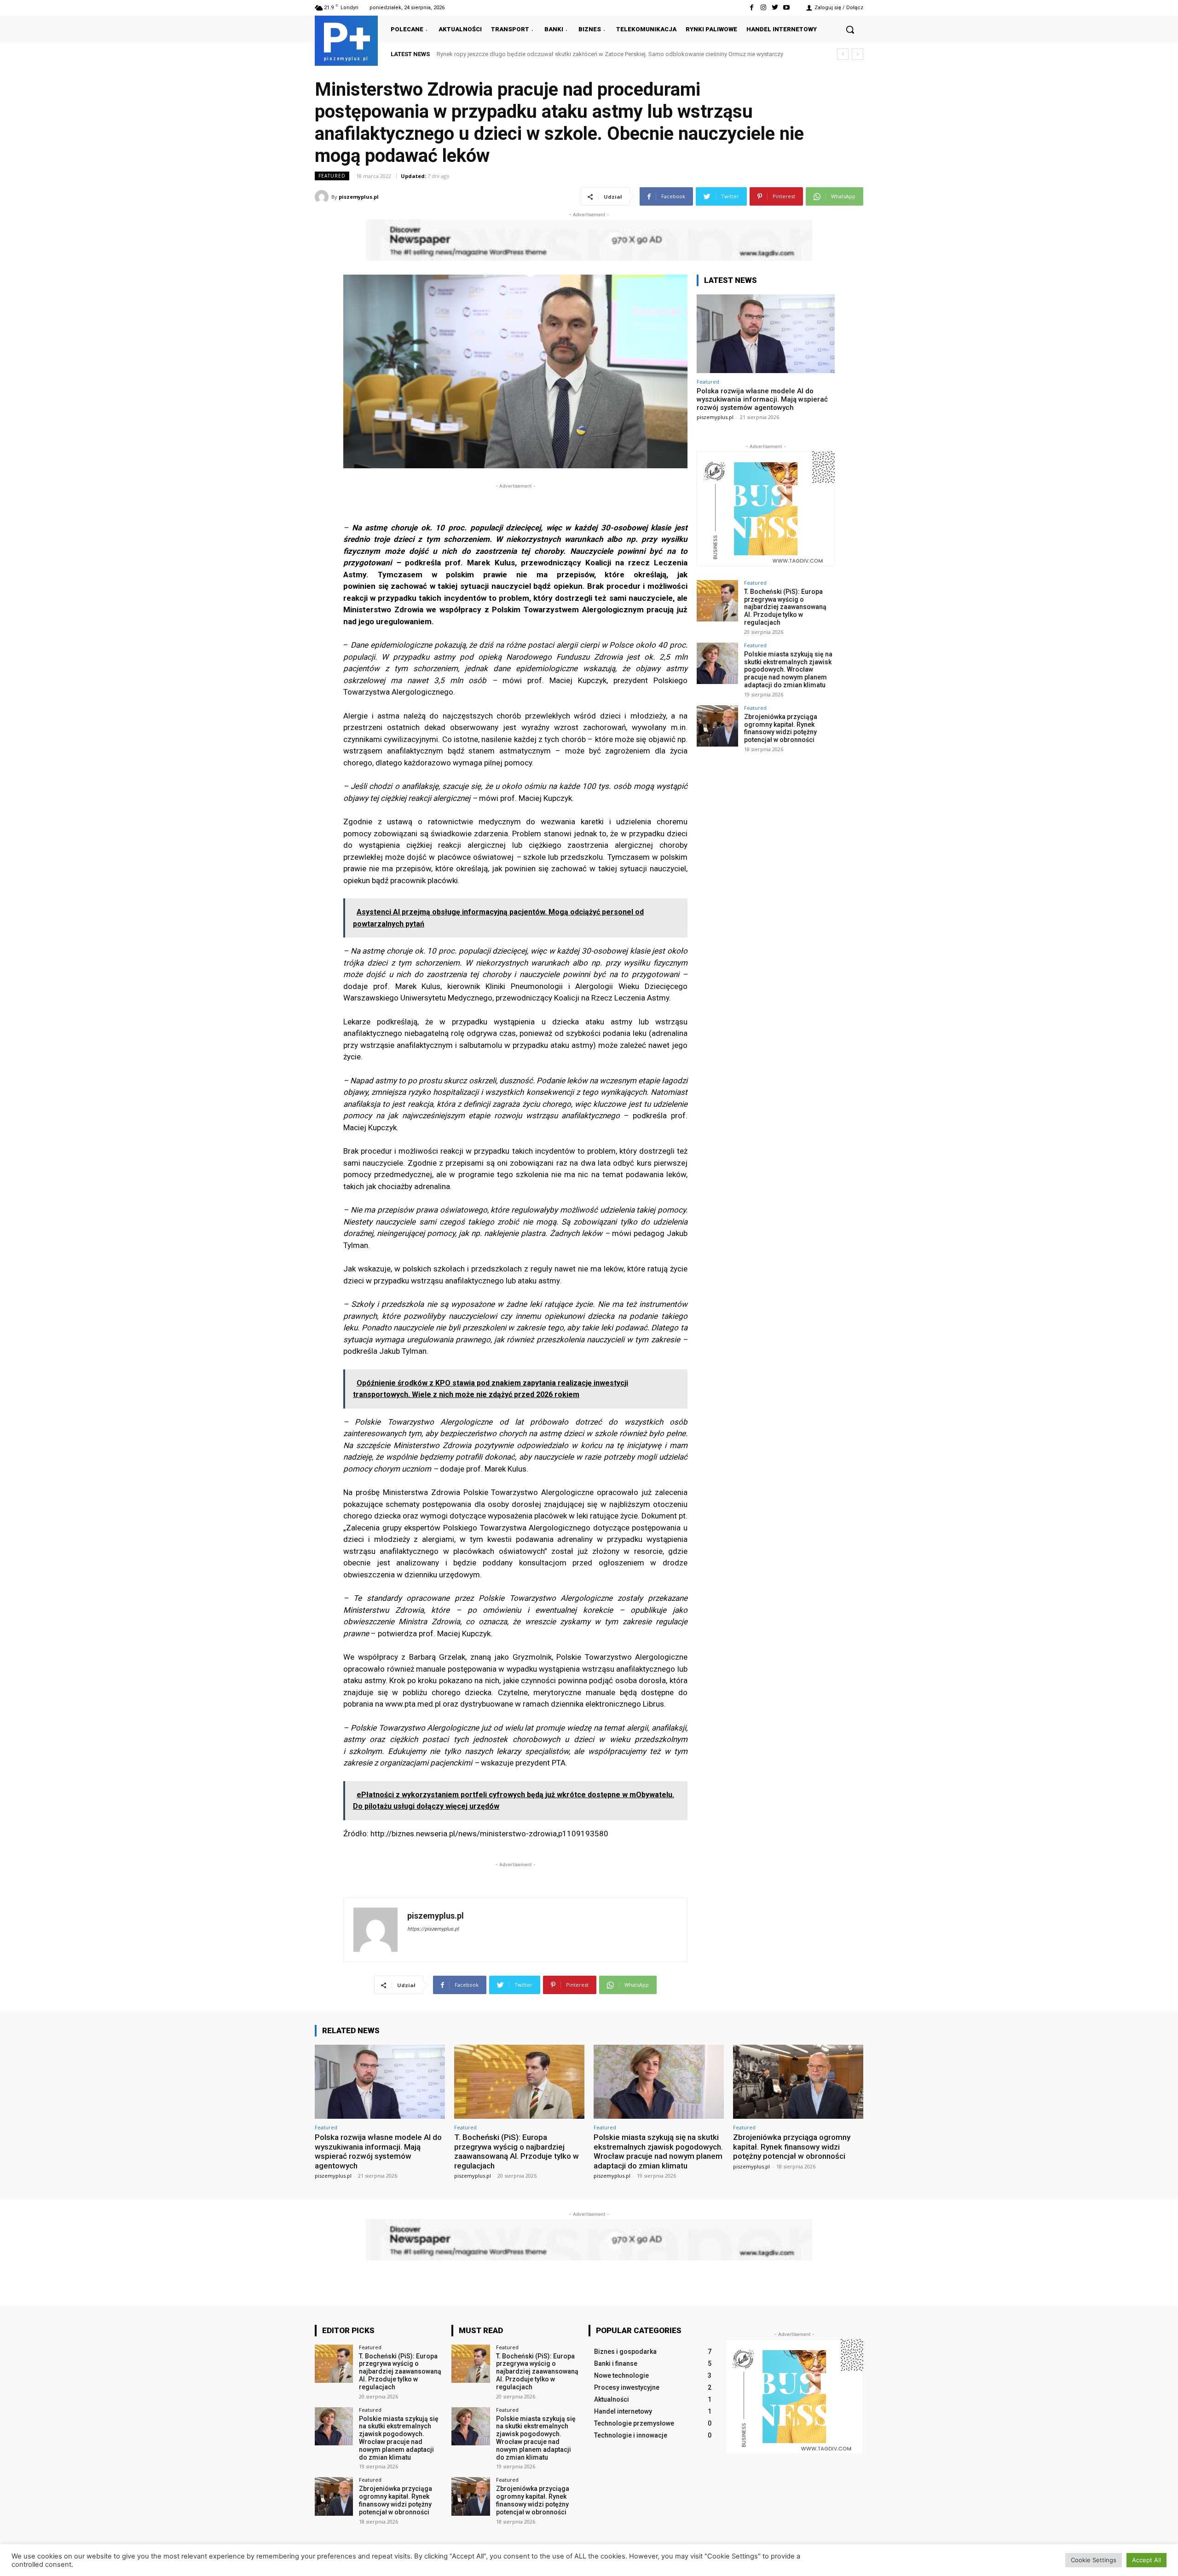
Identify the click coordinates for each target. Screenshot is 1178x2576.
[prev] (843, 54)
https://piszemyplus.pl (433, 1929)
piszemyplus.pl (359, 197)
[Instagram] (763, 8)
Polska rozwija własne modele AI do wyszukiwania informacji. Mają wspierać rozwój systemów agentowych (580, 54)
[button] (850, 29)
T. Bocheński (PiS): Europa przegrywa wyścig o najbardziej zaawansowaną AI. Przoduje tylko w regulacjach (785, 607)
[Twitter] (775, 8)
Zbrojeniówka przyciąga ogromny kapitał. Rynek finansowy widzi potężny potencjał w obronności (781, 728)
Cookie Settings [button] (1094, 2560)
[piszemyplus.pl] (323, 197)
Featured (332, 176)
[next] (858, 54)
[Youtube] (787, 8)
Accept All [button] (1146, 2560)
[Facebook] (752, 8)
